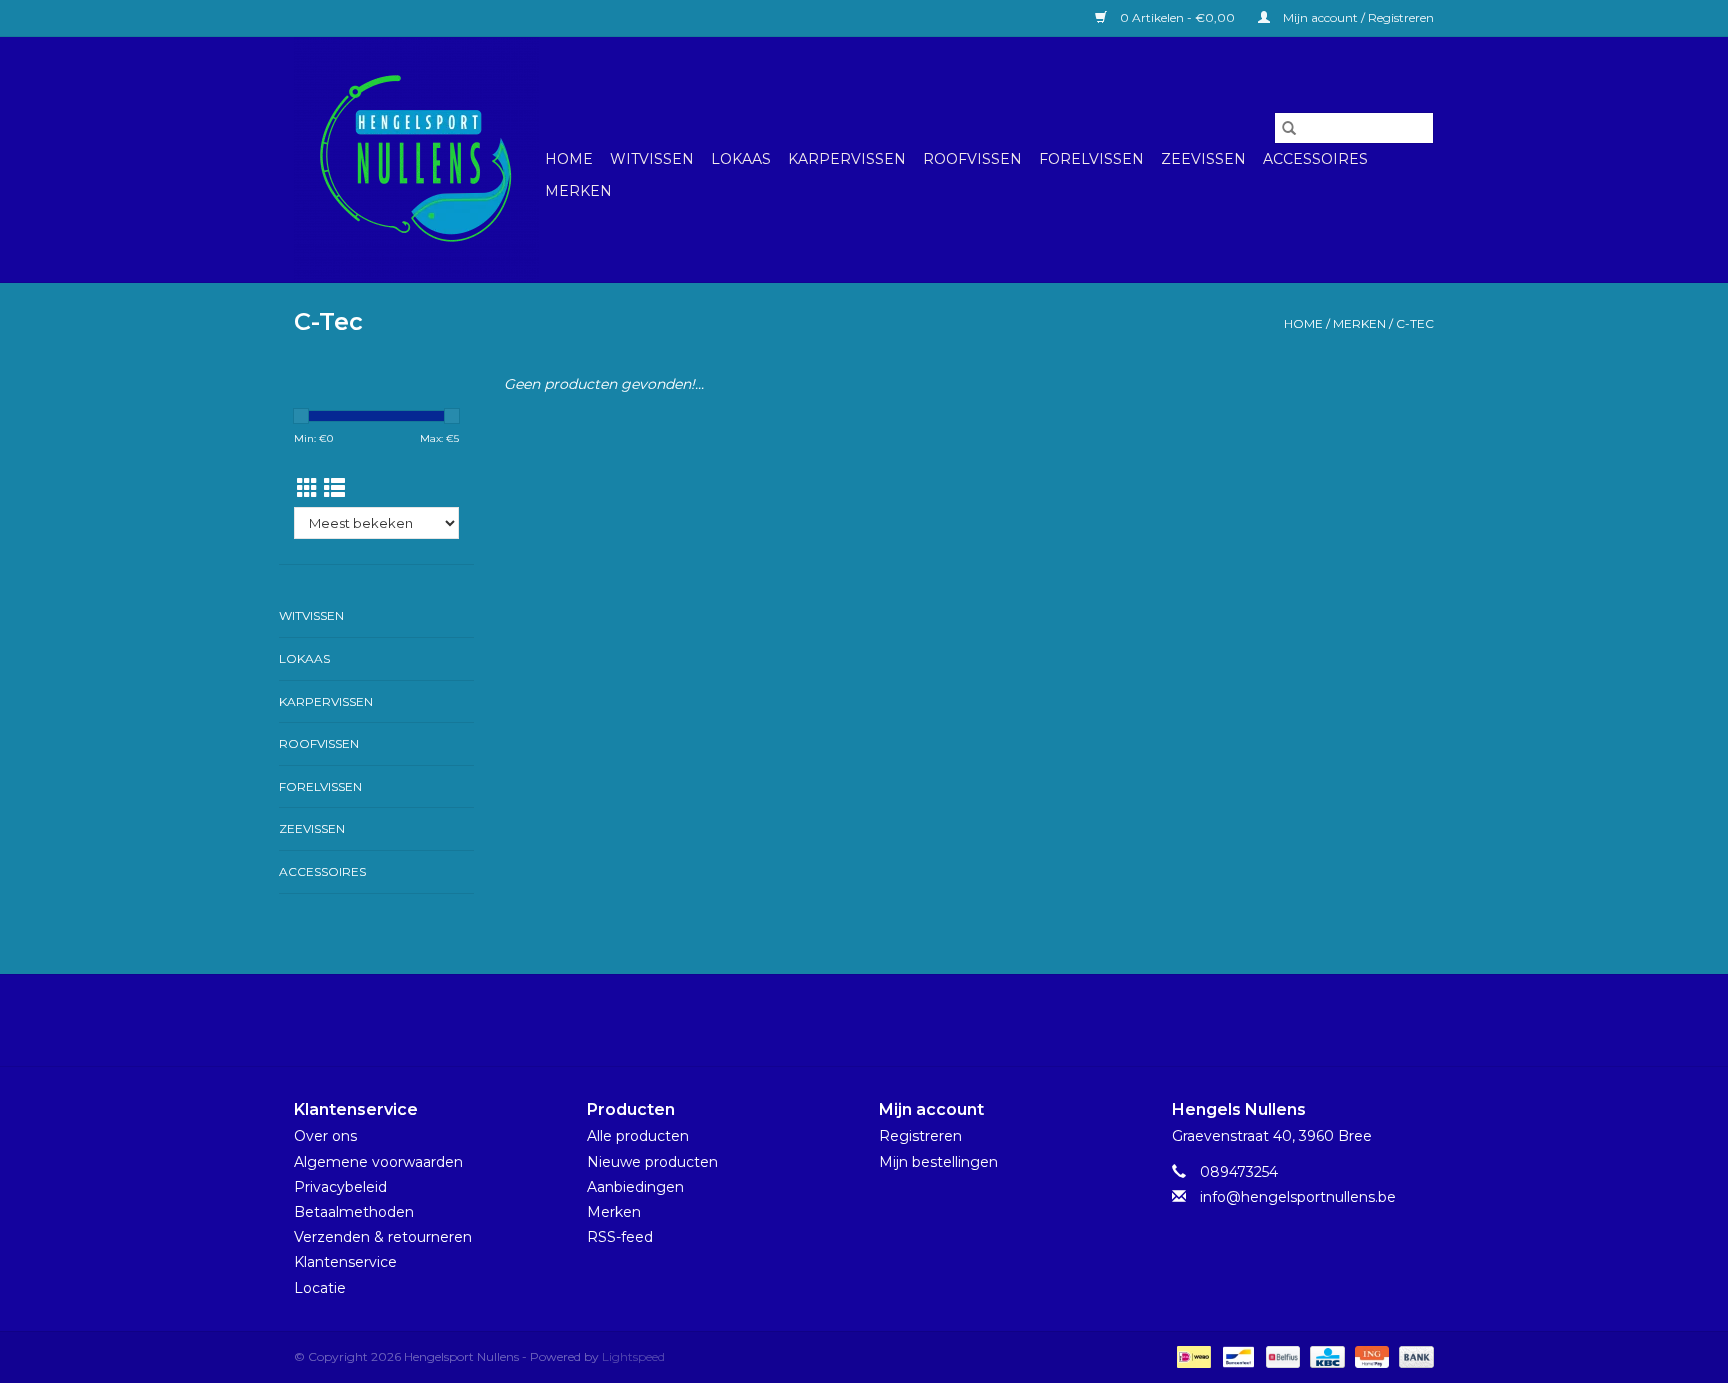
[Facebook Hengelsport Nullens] (846, 1020)
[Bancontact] (1236, 1355)
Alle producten (638, 1136)
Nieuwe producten (652, 1162)
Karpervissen (847, 159)
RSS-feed (620, 1237)
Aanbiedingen (635, 1187)
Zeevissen (1203, 159)
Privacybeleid (340, 1187)
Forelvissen (1091, 159)
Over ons (325, 1136)
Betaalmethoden (354, 1212)
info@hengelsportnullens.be (1298, 1197)
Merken (578, 191)
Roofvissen (972, 159)
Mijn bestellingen (938, 1162)
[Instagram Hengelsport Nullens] (882, 1020)
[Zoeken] (1289, 128)
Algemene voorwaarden (378, 1162)
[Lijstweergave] (334, 488)
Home (569, 159)
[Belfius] (1281, 1355)
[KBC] (1325, 1355)
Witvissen (652, 159)
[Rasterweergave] (307, 488)
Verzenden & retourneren (383, 1237)
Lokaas (741, 159)
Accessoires (1315, 159)
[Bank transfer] (1413, 1355)
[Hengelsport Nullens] (416, 159)
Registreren (920, 1136)
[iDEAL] (1192, 1355)
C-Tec (1415, 323)
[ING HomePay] (1370, 1355)
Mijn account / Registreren (1357, 17)
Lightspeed (633, 1356)
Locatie (320, 1288)
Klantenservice (345, 1262)
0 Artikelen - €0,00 (1177, 17)
